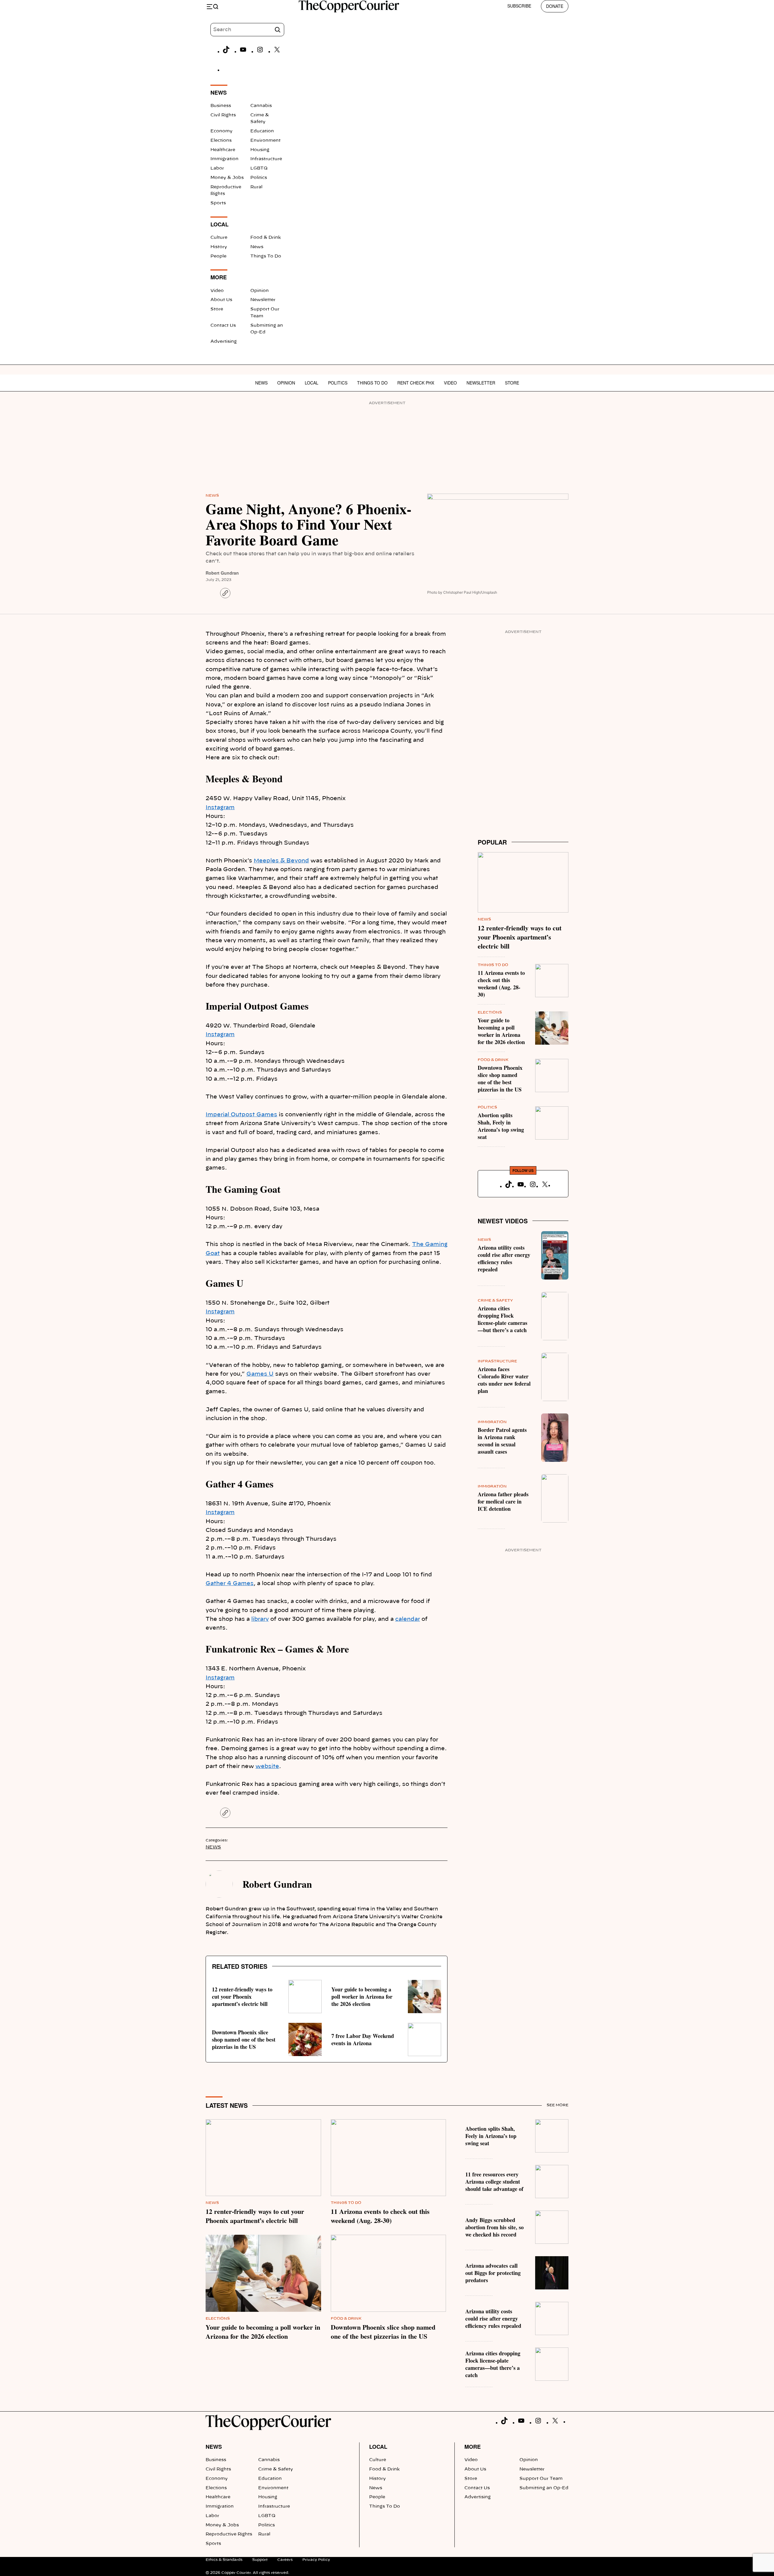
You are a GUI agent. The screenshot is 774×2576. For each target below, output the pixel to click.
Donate (555, 6)
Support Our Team (541, 2479)
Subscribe (519, 6)
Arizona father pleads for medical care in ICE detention (503, 1501)
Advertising (224, 342)
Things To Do (266, 256)
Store (217, 309)
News (257, 247)
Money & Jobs (227, 178)
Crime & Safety (495, 1300)
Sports (218, 203)
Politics (259, 178)
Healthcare (223, 150)
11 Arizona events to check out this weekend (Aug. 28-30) (501, 984)
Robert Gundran (222, 573)
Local (312, 383)
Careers (285, 2560)
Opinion (260, 291)
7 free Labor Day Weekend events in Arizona (363, 2039)
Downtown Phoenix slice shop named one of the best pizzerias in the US (244, 2039)
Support (260, 2560)
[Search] (278, 30)
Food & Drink (266, 238)
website (267, 1767)
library (260, 1619)
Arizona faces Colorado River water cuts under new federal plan (504, 1380)
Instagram (220, 808)
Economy (221, 131)
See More (558, 2105)
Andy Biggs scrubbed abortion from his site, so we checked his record (494, 2227)
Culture (219, 238)
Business (221, 106)
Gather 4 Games (230, 1584)
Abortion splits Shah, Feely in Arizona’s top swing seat (501, 1126)
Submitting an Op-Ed (544, 2488)
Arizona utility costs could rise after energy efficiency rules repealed (504, 1258)
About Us (221, 300)
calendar (408, 1619)
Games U (260, 1374)
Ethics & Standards (224, 2560)
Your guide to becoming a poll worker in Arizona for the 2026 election (362, 1997)
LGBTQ (259, 168)
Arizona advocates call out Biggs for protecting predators (493, 2273)
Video (217, 291)
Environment (265, 141)
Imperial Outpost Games (241, 1115)
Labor (217, 168)
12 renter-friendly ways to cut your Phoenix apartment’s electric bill (242, 1997)
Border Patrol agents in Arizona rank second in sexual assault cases (502, 1441)
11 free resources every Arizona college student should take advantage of (494, 2182)
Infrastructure (266, 159)
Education (262, 131)
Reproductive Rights (229, 2534)
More (473, 2447)
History (219, 247)
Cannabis (261, 106)
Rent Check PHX (416, 383)
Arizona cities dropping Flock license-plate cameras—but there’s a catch (502, 1319)
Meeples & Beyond (281, 861)
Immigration (224, 159)
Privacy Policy (316, 2560)
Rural (256, 187)
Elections (221, 141)
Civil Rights (223, 115)
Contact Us (223, 326)
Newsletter (263, 300)
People (218, 256)
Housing (260, 150)
